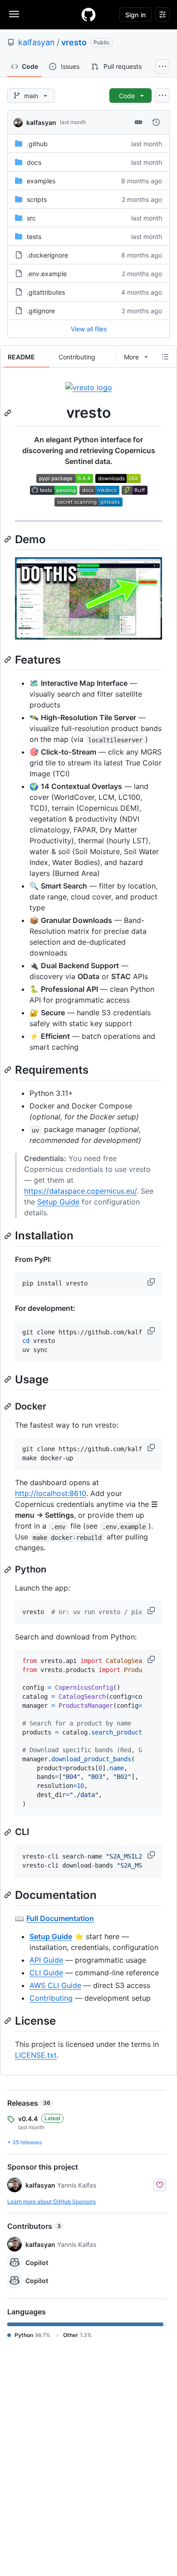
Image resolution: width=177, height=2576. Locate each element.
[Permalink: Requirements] (9, 1070)
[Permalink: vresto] (9, 413)
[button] (152, 1282)
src (31, 218)
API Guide (46, 1960)
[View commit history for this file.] (156, 122)
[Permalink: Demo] (9, 539)
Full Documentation (60, 1918)
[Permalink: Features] (9, 660)
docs (34, 162)
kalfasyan (37, 42)
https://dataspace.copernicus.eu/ (80, 1191)
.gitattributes (46, 292)
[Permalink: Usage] (9, 1379)
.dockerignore (47, 255)
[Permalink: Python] (9, 1570)
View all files (89, 329)
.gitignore (41, 311)
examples (41, 181)
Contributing (51, 1998)
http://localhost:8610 (51, 1493)
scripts (37, 199)
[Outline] (165, 357)
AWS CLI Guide (55, 1985)
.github (37, 144)
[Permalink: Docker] (9, 1406)
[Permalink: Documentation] (9, 1895)
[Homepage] (88, 14)
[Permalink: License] (9, 2021)
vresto (74, 42)
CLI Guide (46, 1973)
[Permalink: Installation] (9, 1236)
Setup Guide (58, 1202)
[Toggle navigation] (14, 14)
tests (34, 237)
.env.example (47, 274)
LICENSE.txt (36, 2055)
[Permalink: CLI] (9, 1832)
